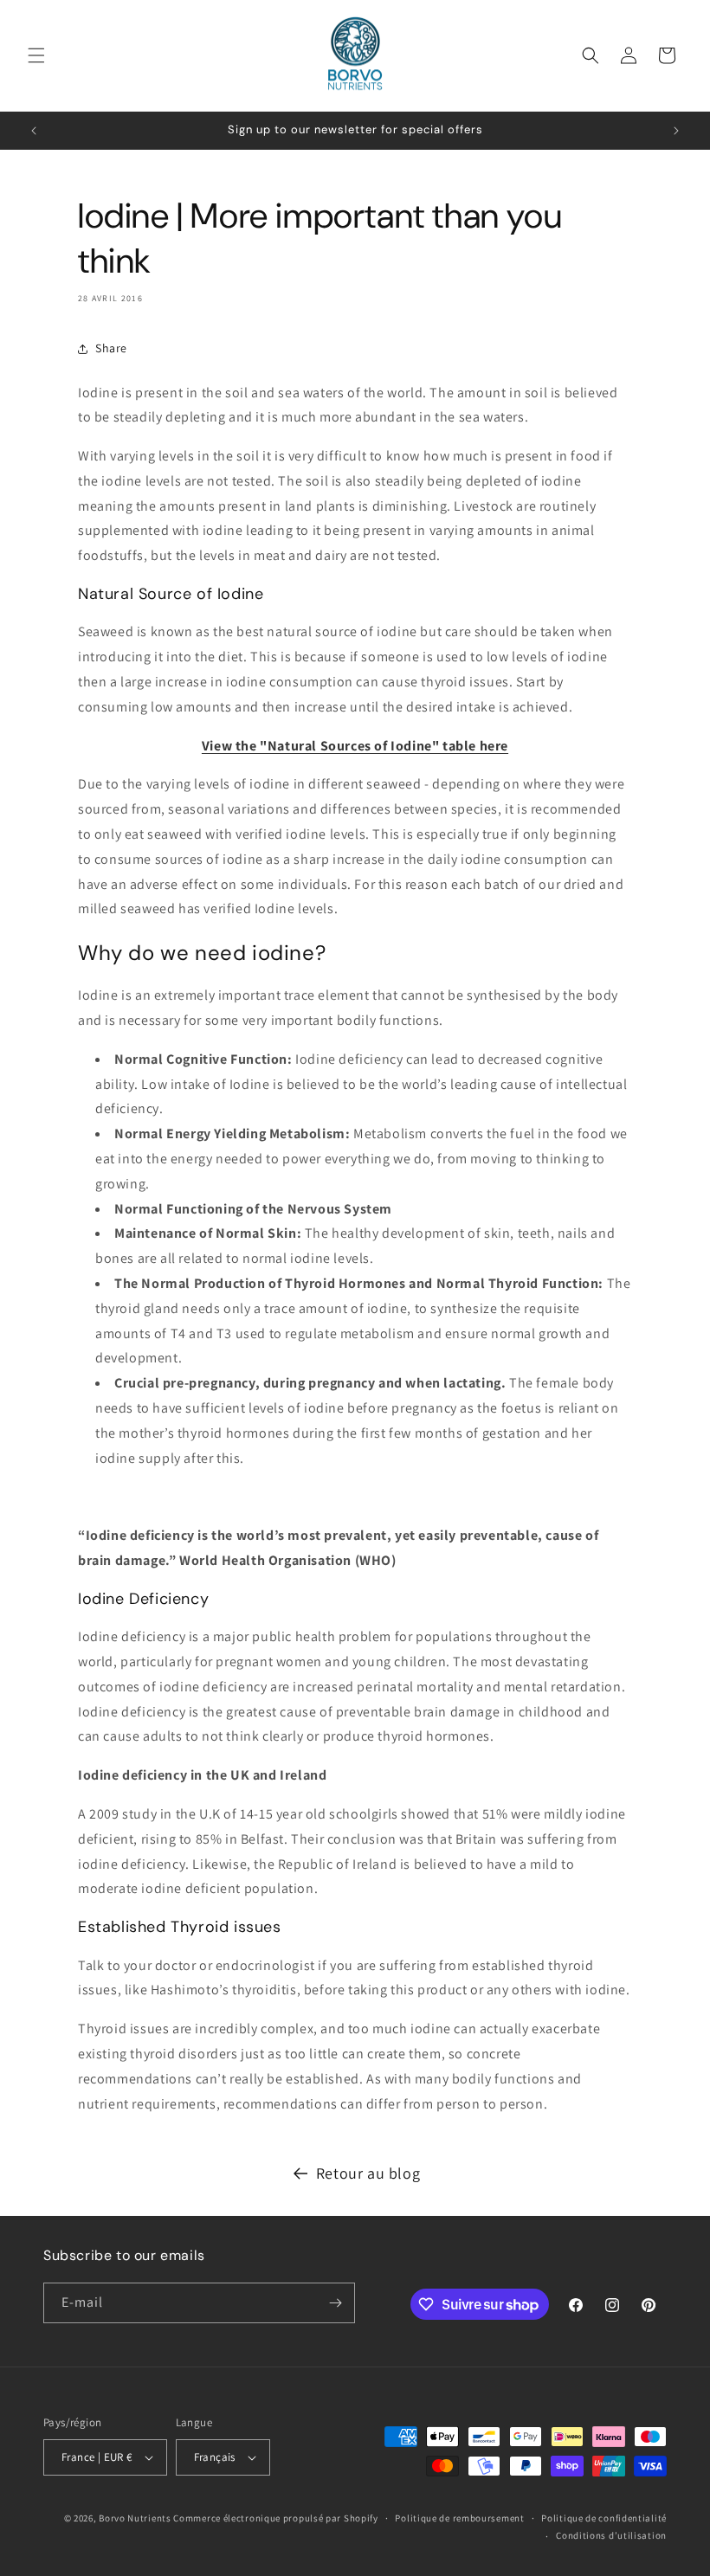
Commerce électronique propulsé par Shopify (275, 2518)
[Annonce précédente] (34, 131)
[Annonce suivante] (676, 131)
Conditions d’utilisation (611, 2535)
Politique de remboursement (459, 2518)
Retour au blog (368, 2173)
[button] (36, 55)
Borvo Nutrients (135, 2518)
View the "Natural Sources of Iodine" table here (355, 746)
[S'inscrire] (335, 2303)
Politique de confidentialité (604, 2518)
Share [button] (111, 348)
